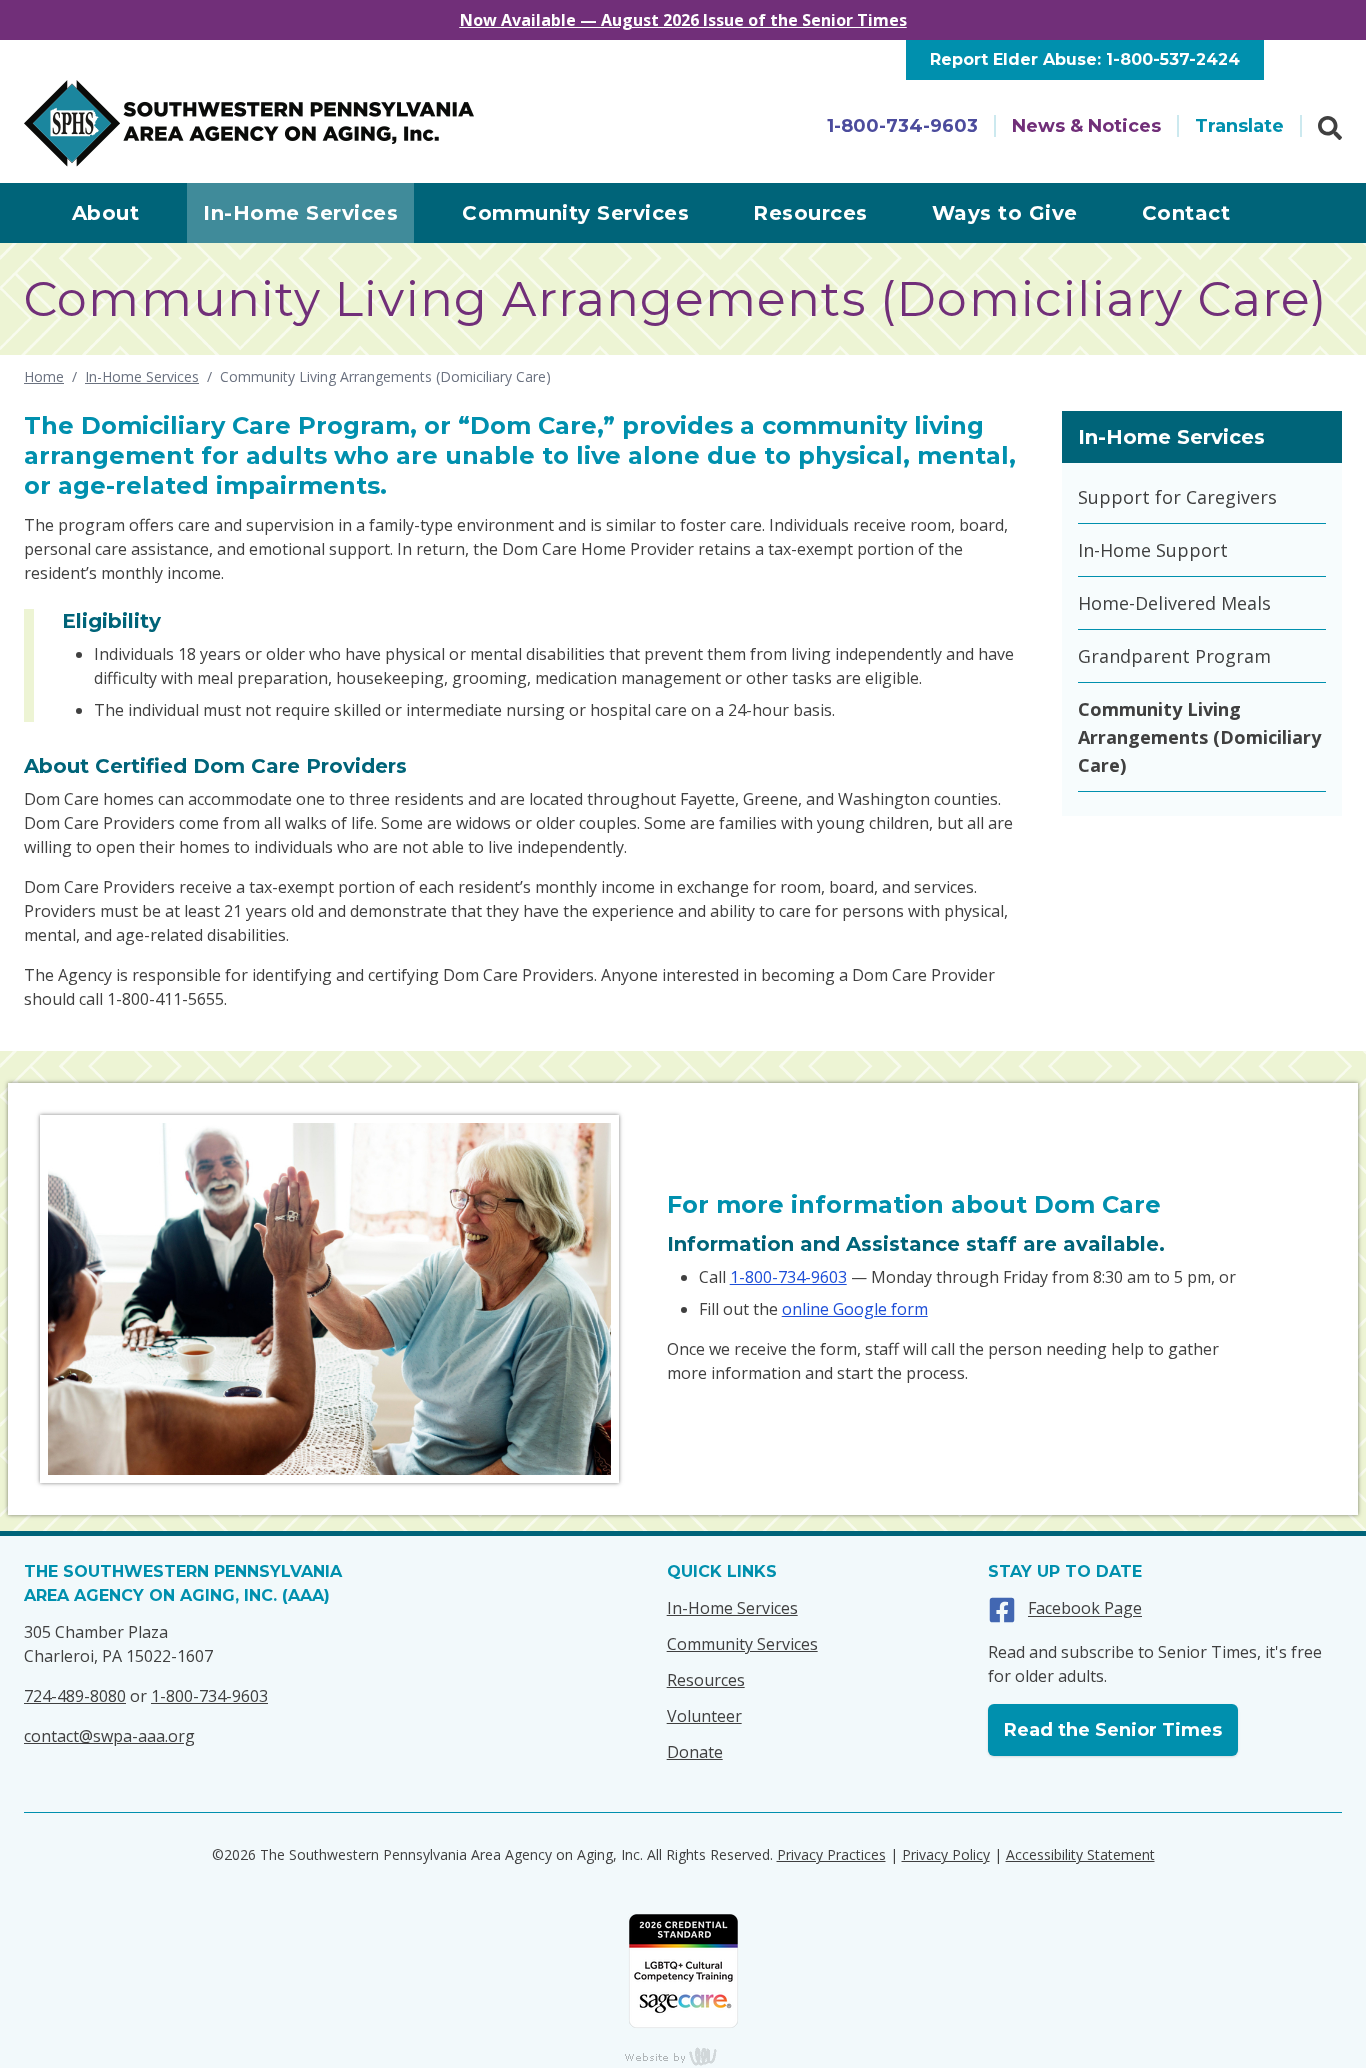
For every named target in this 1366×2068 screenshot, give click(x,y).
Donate (695, 1752)
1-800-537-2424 (1173, 59)
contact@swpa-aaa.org (109, 1736)
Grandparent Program (1174, 656)
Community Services (742, 1644)
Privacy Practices (831, 1854)
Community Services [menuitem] (575, 213)
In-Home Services (142, 376)
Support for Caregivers (1177, 497)
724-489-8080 (75, 1696)
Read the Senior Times (1113, 1730)
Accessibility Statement (1080, 1854)
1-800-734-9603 (902, 126)
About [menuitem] (106, 213)
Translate (1239, 126)
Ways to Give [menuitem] (1005, 213)
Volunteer (704, 1716)
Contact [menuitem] (1186, 213)
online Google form (855, 1309)
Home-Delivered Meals (1174, 603)
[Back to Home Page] (249, 123)
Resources (706, 1680)
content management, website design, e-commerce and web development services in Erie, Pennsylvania (683, 2056)
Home (44, 376)
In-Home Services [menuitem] (300, 213)
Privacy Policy (946, 1854)
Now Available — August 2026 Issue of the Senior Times (683, 20)
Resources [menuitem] (810, 213)
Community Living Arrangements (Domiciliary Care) (1199, 737)
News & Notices (1086, 126)
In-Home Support (1153, 550)
